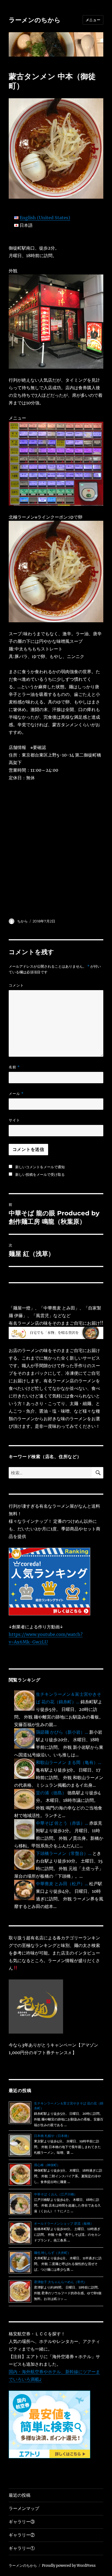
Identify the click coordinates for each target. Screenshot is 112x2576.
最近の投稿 (20, 2495)
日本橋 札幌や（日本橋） (52, 2136)
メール (16, 1094)
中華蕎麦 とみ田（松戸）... (62, 1884)
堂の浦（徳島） (51, 1793)
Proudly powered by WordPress (69, 2566)
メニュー (93, 20)
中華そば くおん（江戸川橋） (56, 2194)
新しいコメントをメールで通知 (40, 1167)
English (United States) (45, 218)
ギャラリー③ (22, 2522)
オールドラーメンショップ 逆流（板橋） (64, 2223)
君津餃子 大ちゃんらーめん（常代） (60, 2282)
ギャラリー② (22, 2535)
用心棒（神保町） (47, 2165)
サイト (14, 1120)
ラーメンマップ (24, 2508)
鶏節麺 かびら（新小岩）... (62, 1732)
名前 (14, 1067)
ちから (22, 921)
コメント (16, 985)
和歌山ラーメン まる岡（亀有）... (69, 1762)
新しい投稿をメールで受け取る (40, 1174)
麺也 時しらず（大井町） (52, 2253)
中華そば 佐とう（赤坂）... (62, 1823)
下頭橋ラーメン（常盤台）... (64, 1853)
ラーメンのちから (35, 20)
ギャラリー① (22, 2548)
